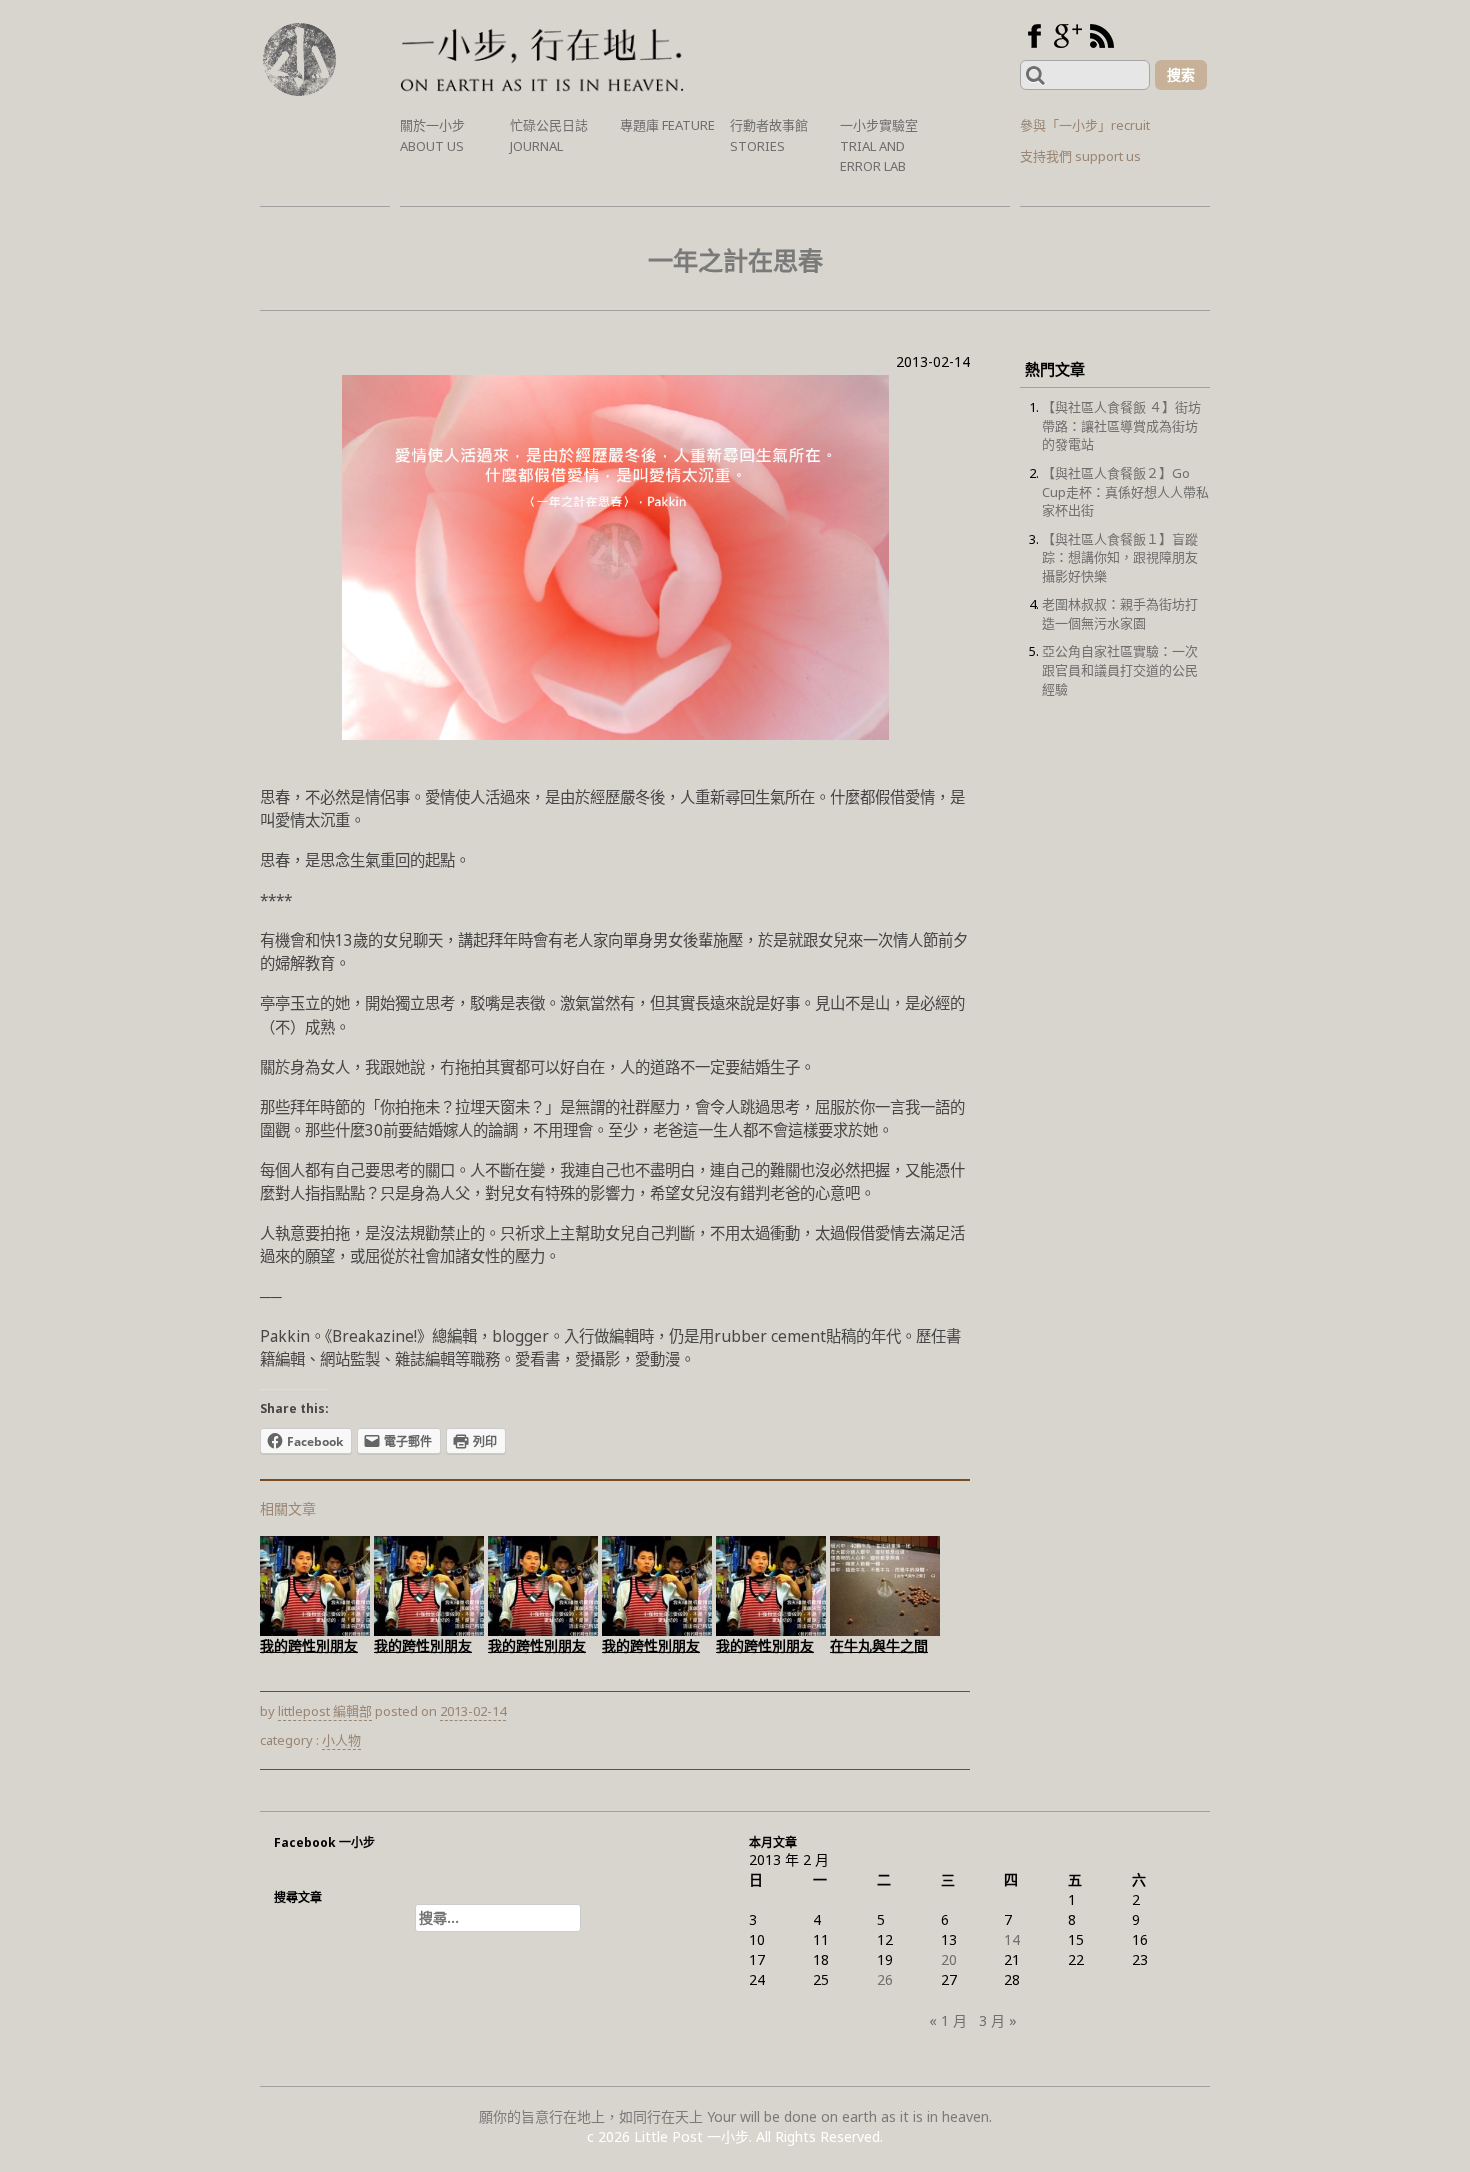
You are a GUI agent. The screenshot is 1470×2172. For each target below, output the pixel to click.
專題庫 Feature (667, 125)
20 (949, 1959)
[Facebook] (1034, 36)
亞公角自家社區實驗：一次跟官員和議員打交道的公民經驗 (1120, 669)
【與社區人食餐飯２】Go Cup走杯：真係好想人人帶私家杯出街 (1125, 491)
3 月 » (998, 2020)
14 (1012, 1939)
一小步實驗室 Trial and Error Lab (879, 145)
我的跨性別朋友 (309, 1645)
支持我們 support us (1080, 156)
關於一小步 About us (432, 135)
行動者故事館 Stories (769, 135)
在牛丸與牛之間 (879, 1645)
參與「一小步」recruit (1085, 125)
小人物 (341, 1740)
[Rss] (1102, 36)
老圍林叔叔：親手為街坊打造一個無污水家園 (1120, 613)
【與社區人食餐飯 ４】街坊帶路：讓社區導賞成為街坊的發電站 (1121, 425)
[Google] (1068, 36)
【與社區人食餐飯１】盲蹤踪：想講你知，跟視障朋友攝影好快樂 (1120, 557)
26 (885, 1979)
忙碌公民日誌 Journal (549, 135)
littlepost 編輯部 (325, 1711)
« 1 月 (948, 2020)
